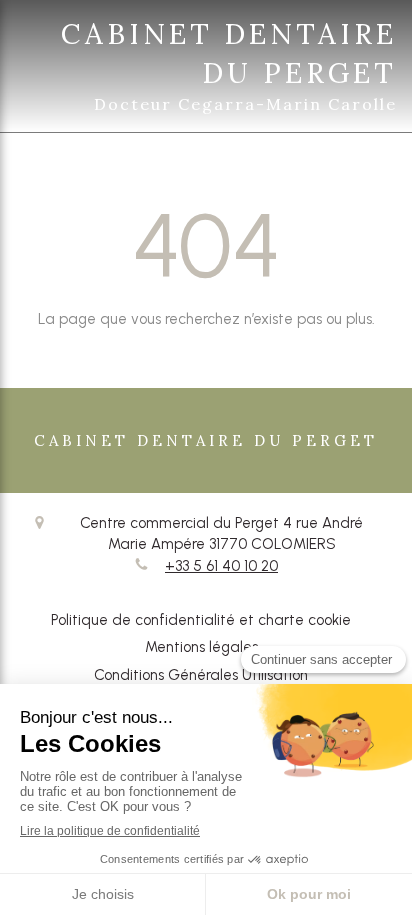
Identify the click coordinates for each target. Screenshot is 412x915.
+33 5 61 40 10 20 (221, 566)
